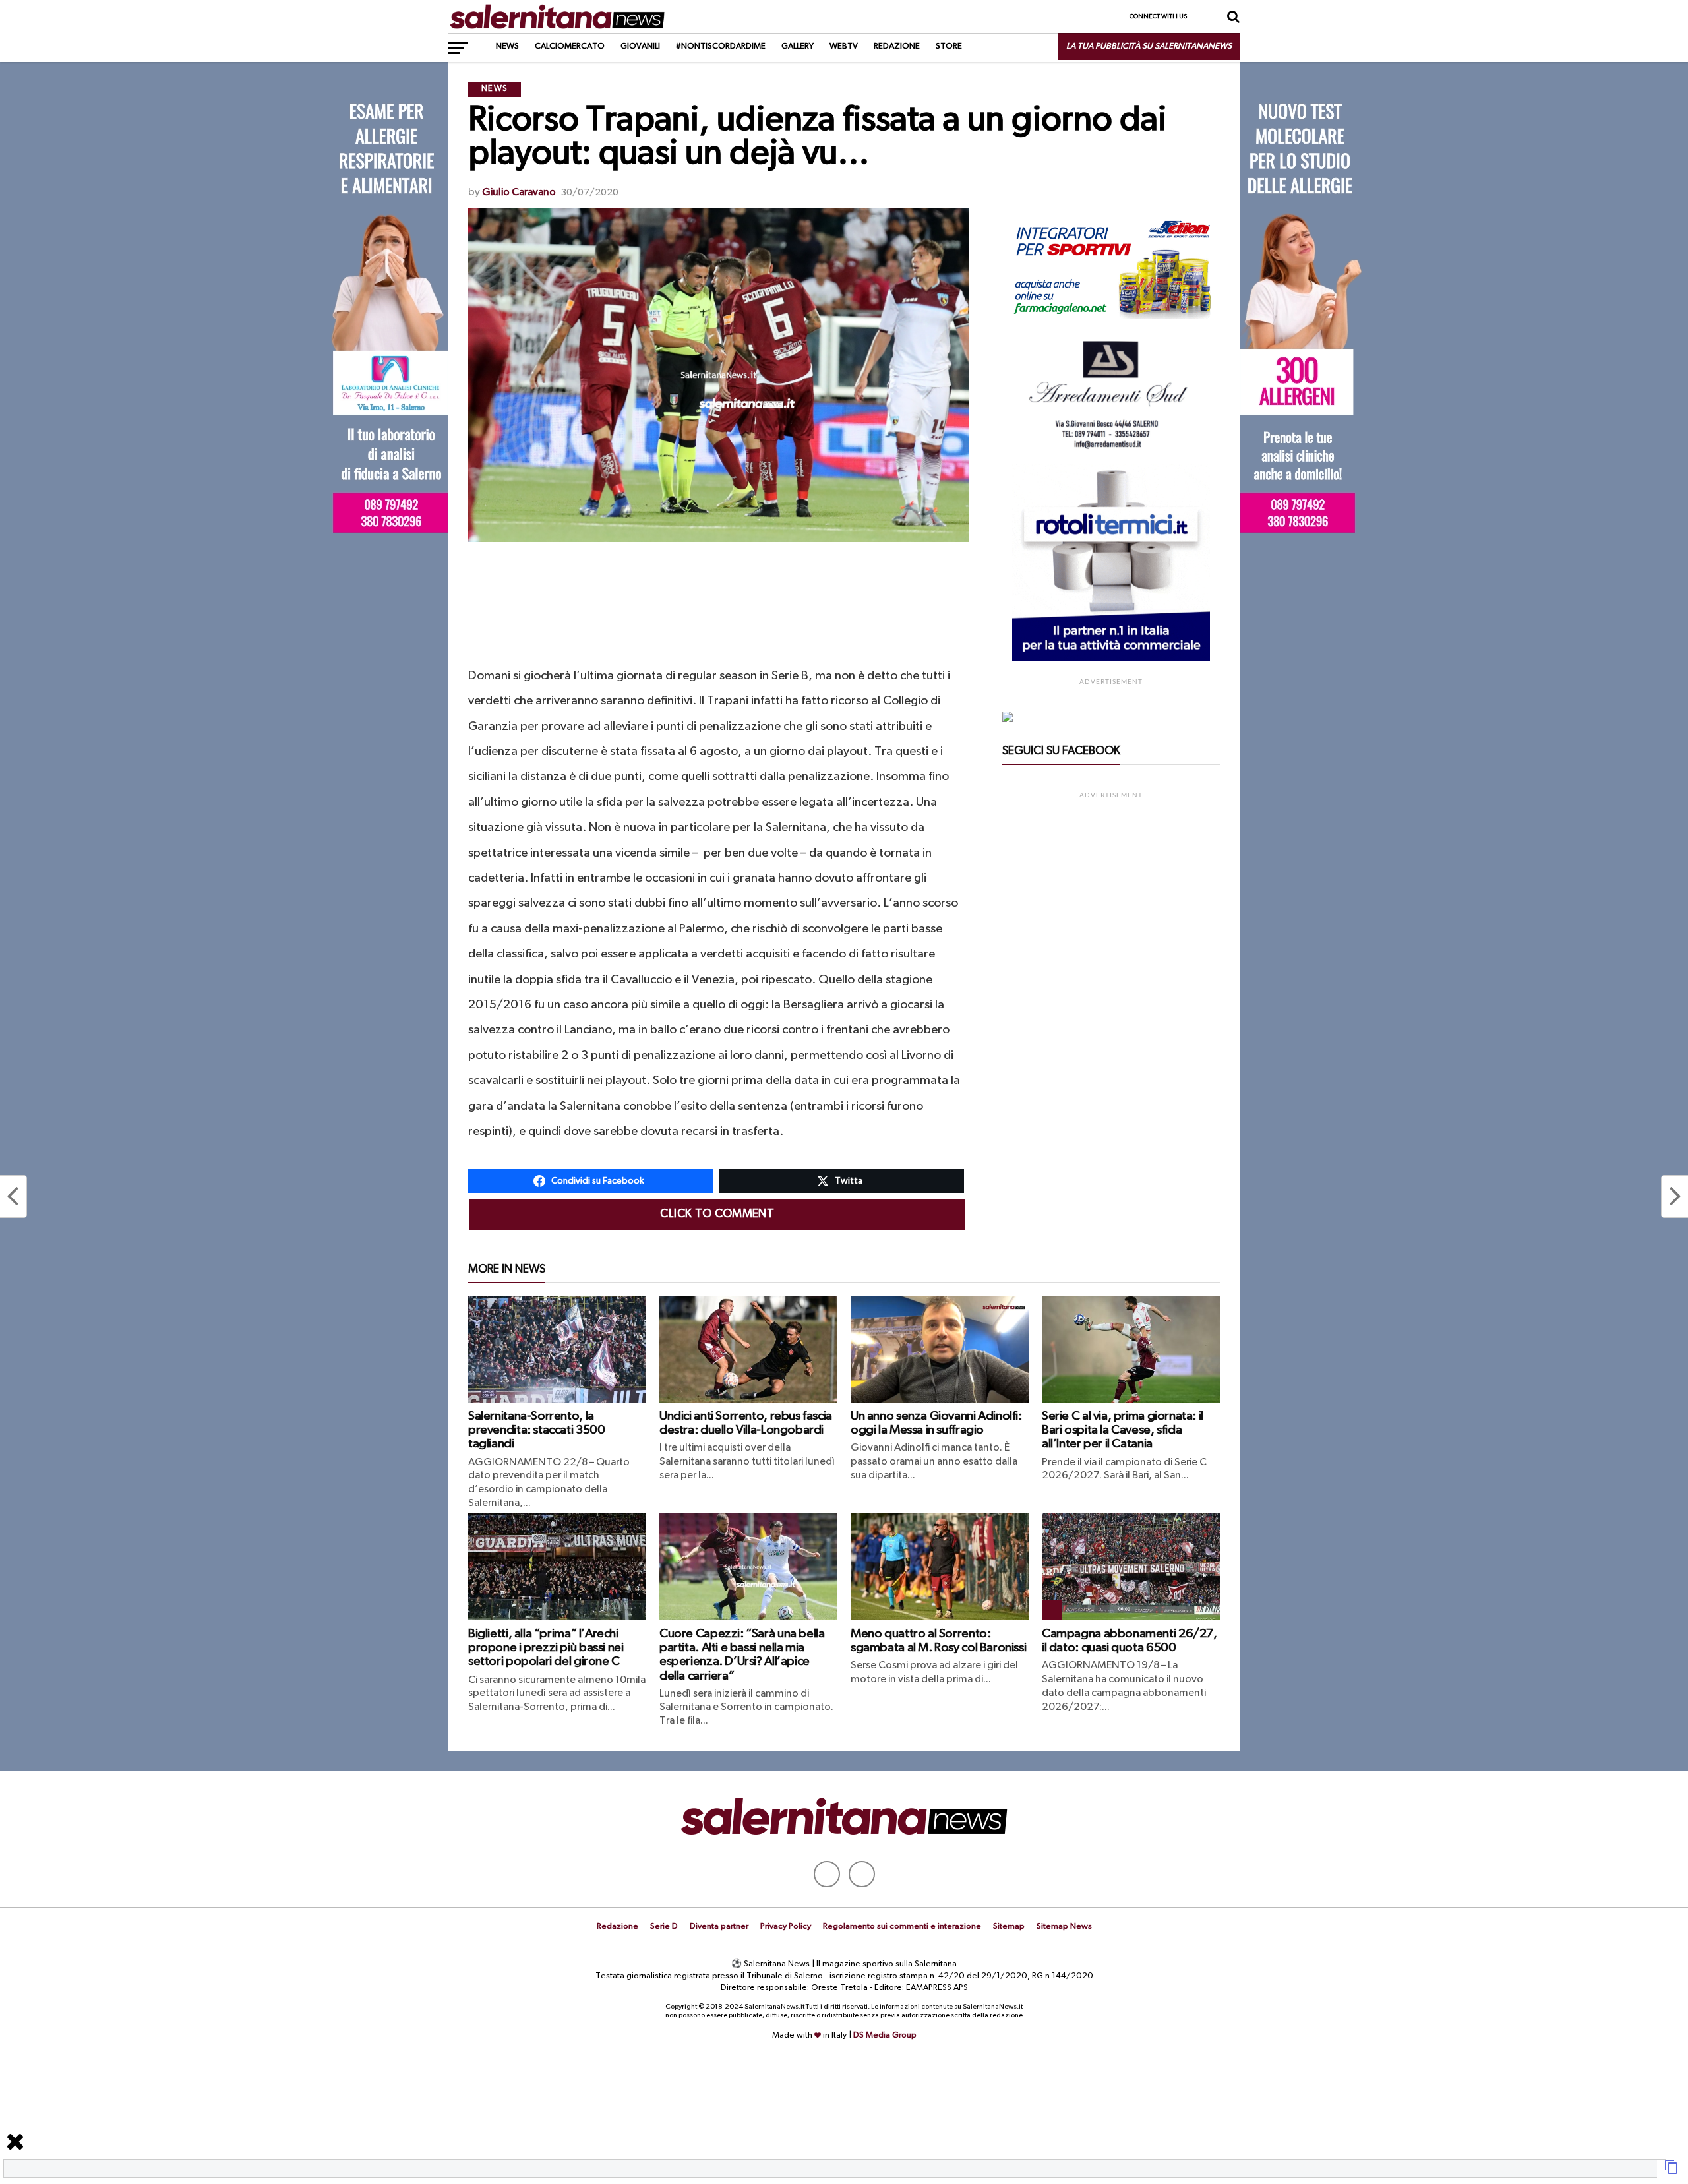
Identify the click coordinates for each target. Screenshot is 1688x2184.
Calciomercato (570, 46)
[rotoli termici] (1111, 659)
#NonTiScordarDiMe (721, 46)
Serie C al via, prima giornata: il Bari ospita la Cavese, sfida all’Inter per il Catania (1123, 1430)
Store (949, 46)
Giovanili (640, 46)
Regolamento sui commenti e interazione (902, 1926)
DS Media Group (885, 2035)
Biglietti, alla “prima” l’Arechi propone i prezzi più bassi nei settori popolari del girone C (546, 1648)
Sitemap (1009, 1926)
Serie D (664, 1926)
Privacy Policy (786, 1926)
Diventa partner (719, 1926)
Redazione (897, 46)
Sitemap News (1064, 1926)
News (507, 46)
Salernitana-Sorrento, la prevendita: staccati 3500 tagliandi (536, 1430)
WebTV (844, 46)
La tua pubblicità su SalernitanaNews (1149, 46)
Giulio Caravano (519, 193)
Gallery (798, 46)
